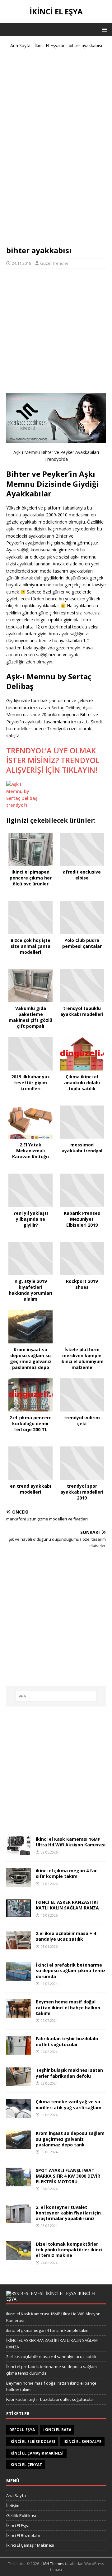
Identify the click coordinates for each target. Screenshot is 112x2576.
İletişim (13, 2505)
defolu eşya (22, 2430)
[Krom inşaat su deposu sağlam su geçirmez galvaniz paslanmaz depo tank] (19, 2146)
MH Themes (54, 2564)
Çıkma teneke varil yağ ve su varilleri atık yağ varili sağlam (69, 2104)
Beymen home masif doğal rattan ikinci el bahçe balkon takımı (68, 2007)
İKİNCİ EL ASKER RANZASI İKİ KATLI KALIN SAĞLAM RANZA (67, 1905)
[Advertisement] (56, 150)
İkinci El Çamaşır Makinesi (30, 2545)
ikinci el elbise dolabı (32, 2442)
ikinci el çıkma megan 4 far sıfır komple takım (66, 1873)
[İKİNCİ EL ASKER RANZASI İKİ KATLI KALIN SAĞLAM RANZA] (19, 1913)
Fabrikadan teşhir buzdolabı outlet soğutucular (67, 2041)
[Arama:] (56, 1696)
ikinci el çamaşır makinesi (36, 2453)
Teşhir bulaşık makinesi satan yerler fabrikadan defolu (69, 2073)
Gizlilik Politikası (21, 2515)
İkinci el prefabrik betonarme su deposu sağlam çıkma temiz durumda (71, 1970)
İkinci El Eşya (18, 2525)
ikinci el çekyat (26, 2465)
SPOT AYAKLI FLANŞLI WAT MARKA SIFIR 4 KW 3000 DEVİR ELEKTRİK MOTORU (68, 2176)
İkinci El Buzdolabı (23, 2535)
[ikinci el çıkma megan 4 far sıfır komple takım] (19, 1883)
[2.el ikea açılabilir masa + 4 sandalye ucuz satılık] (19, 1946)
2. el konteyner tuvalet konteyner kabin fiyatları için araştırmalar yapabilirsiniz (68, 2213)
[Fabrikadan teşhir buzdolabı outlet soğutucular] (19, 2051)
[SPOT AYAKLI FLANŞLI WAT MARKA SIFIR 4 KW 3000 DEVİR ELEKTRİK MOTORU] (19, 2182)
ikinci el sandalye (82, 2442)
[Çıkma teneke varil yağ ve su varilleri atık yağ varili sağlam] (19, 2114)
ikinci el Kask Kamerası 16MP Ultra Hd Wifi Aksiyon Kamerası (71, 1842)
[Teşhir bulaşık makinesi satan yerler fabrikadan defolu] (19, 2083)
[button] (103, 29)
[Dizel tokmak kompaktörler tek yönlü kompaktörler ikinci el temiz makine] (19, 2256)
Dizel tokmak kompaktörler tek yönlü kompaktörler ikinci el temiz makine (69, 2250)
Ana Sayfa (20, 45)
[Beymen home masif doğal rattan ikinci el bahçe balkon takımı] (19, 2014)
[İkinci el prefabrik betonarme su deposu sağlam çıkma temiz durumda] (19, 1977)
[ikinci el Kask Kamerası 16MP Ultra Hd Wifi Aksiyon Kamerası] (19, 1852)
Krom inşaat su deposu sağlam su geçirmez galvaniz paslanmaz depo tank (70, 2139)
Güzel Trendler (54, 263)
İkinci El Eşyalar (50, 45)
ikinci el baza (57, 2430)
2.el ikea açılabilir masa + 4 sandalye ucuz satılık (66, 1936)
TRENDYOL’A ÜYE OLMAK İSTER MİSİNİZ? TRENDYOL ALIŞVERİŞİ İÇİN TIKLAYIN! (53, 760)
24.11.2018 (21, 263)
